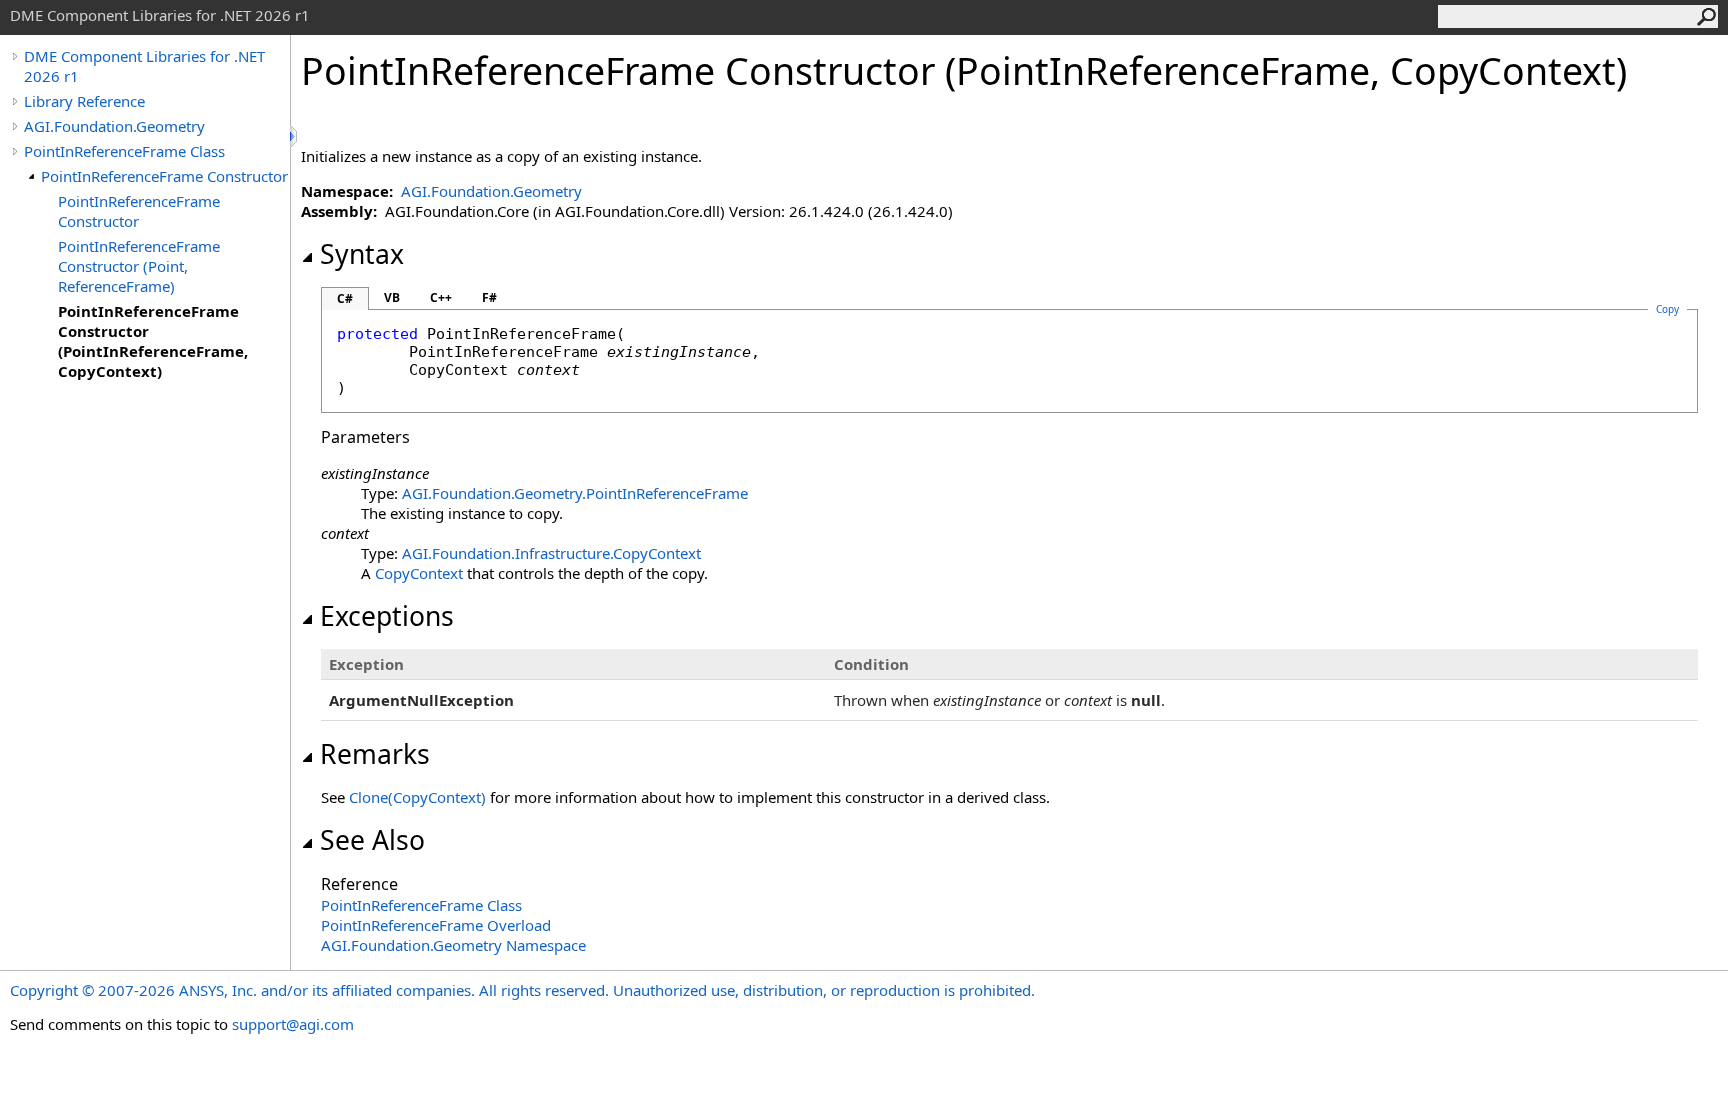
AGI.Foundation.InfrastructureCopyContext (551, 553)
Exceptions (387, 616)
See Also (372, 840)
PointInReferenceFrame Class (124, 151)
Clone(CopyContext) (417, 797)
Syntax (362, 254)
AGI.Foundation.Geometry (114, 126)
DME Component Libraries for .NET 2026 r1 (144, 66)
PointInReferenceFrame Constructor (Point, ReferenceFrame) (139, 266)
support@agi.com (293, 1024)
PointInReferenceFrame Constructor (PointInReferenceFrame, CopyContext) (153, 341)
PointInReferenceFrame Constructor (164, 176)
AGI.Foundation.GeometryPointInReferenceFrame (575, 493)
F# (489, 297)
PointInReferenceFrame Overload (436, 925)
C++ (441, 297)
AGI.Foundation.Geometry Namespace (453, 945)
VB (392, 297)
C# (345, 298)
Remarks (375, 754)
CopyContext (419, 573)
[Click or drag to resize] (295, 136)
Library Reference (84, 101)
